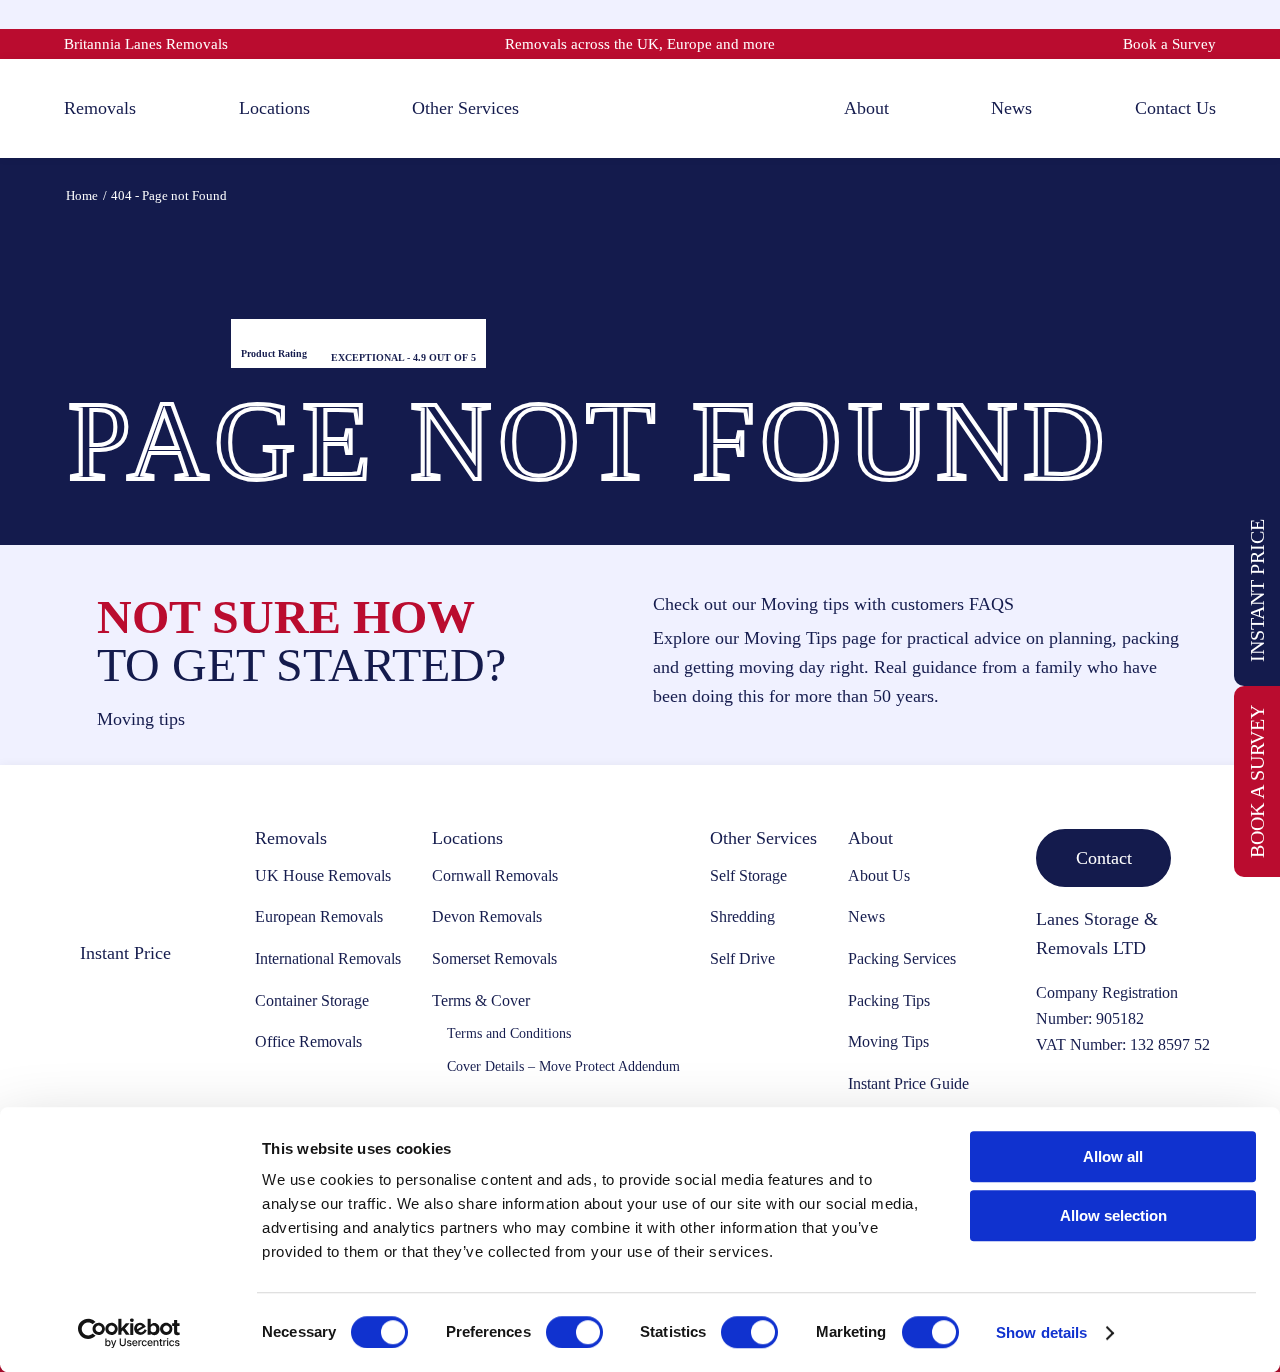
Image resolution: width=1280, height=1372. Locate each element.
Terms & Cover (481, 1000)
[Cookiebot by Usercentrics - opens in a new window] (129, 1333)
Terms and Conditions (509, 1033)
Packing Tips (889, 1000)
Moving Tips (888, 1041)
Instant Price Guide (908, 1083)
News (866, 916)
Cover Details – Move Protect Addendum (563, 1066)
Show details (1041, 1332)
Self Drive (742, 958)
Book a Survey (1169, 44)
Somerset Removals (494, 958)
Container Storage (312, 1000)
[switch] (574, 1332)
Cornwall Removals (495, 875)
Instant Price (1257, 590)
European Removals (319, 916)
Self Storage (748, 875)
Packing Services (902, 958)
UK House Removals (323, 875)
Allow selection (1113, 1215)
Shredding (742, 916)
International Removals (328, 958)
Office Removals (308, 1041)
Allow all (1113, 1156)
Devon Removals (487, 916)
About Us (879, 875)
